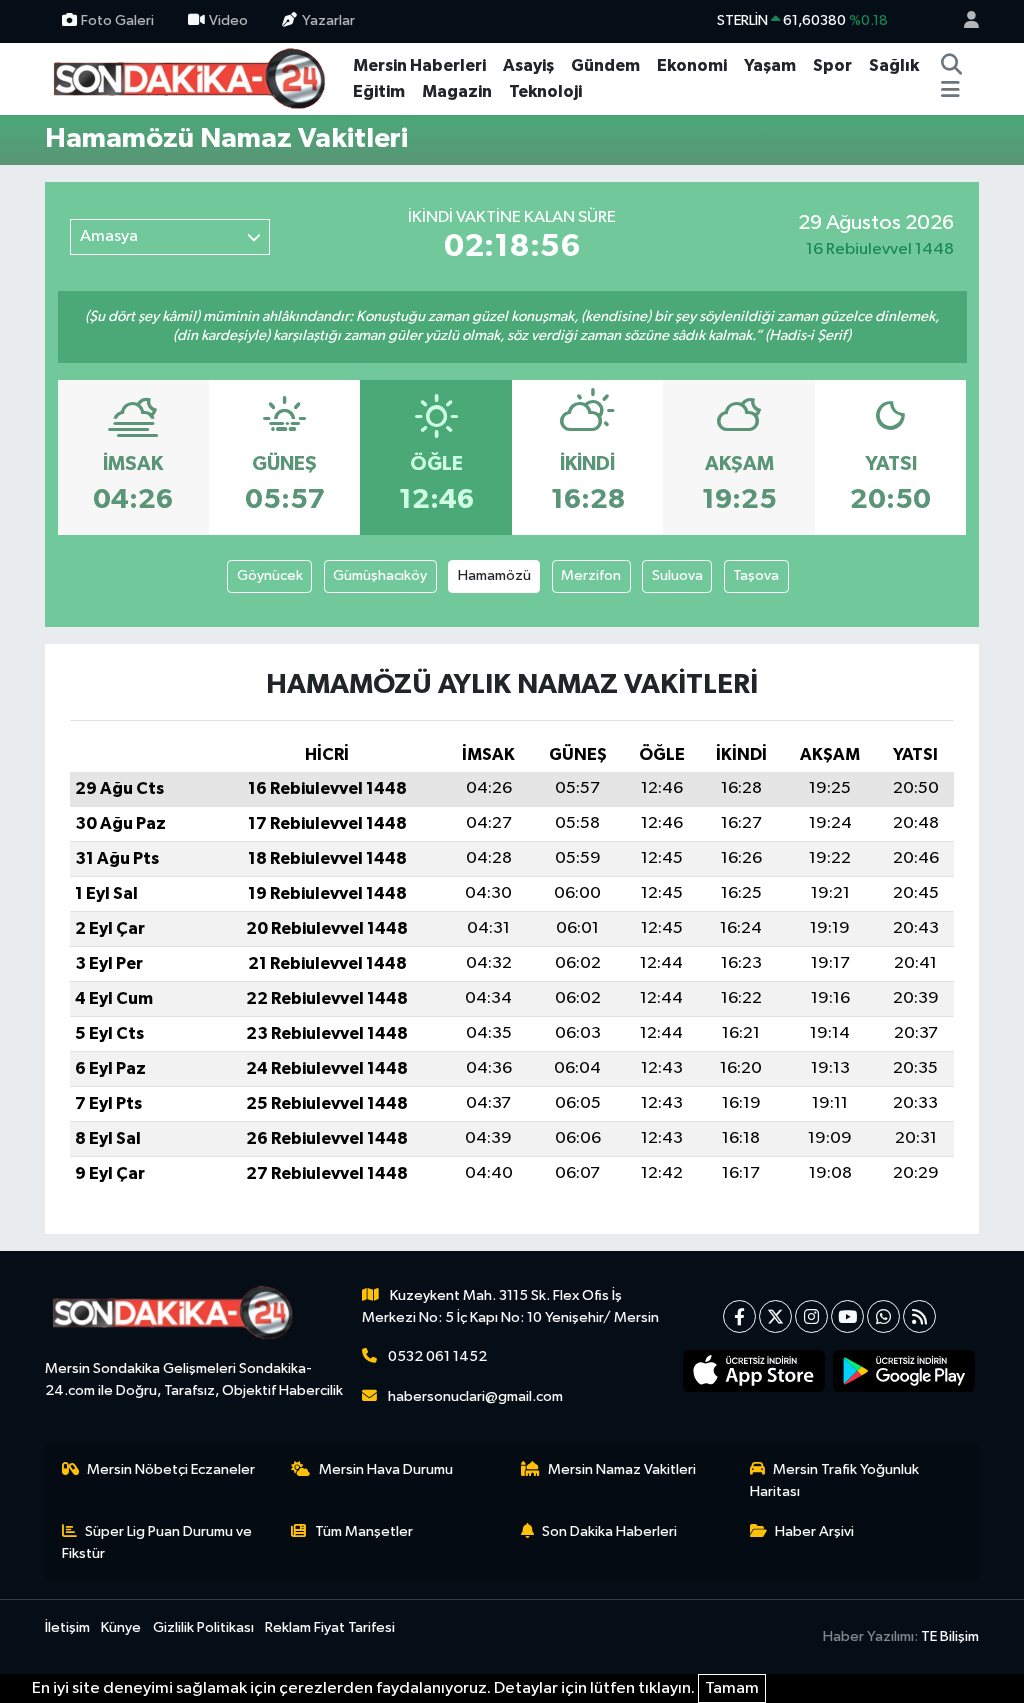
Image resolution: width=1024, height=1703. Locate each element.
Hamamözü (494, 575)
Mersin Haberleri (419, 65)
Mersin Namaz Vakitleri (622, 1469)
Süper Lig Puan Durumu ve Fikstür (157, 1542)
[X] (775, 1316)
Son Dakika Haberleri (609, 1531)
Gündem (605, 65)
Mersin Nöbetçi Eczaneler (171, 1469)
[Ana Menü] (950, 92)
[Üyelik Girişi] (963, 21)
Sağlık (894, 65)
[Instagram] (811, 1316)
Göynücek (270, 575)
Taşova (756, 575)
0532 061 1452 (437, 1356)
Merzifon (591, 575)
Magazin (457, 91)
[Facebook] (739, 1316)
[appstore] (754, 1371)
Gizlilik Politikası (203, 1627)
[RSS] (919, 1316)
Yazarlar (328, 20)
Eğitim (379, 91)
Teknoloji (545, 91)
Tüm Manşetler (364, 1531)
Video (228, 20)
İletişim (67, 1627)
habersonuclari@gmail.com (475, 1396)
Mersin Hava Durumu (386, 1469)
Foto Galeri (117, 20)
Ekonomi (692, 65)
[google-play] (904, 1371)
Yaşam (770, 65)
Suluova (677, 575)
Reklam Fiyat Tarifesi (330, 1627)
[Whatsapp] (883, 1316)
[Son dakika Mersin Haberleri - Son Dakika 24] (195, 77)
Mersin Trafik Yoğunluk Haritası (835, 1480)
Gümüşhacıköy (380, 575)
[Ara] (952, 66)
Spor (832, 65)
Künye (121, 1627)
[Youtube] (847, 1316)
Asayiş (528, 65)
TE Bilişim (950, 1636)
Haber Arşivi (814, 1531)
